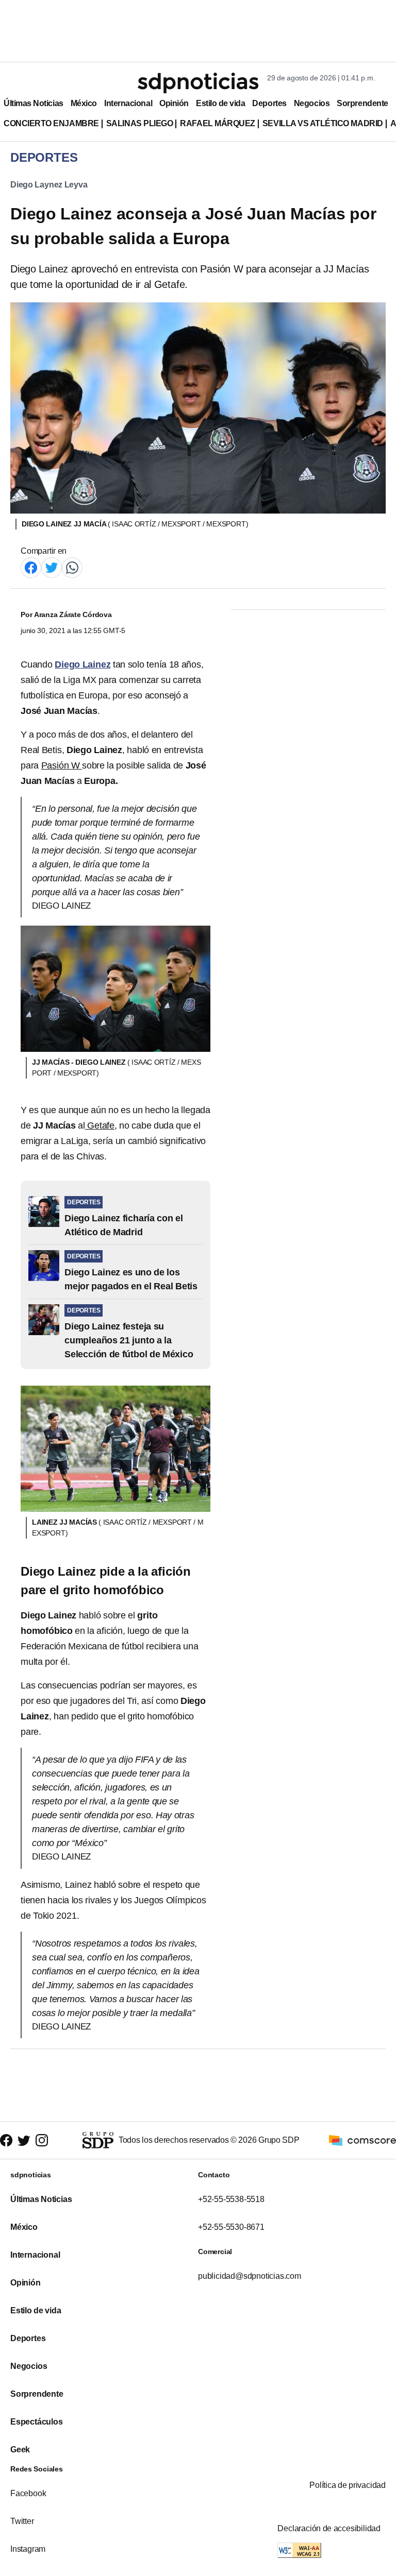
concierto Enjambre (51, 123)
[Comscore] (362, 2140)
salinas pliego (140, 123)
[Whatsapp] (72, 567)
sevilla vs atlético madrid (323, 123)
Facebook (28, 2493)
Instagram (28, 2549)
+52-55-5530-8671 (231, 2227)
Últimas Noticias (34, 103)
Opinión (174, 103)
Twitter (22, 2521)
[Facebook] (31, 567)
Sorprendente (362, 103)
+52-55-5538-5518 (231, 2199)
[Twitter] (52, 567)
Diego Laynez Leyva (49, 185)
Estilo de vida (220, 103)
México (84, 103)
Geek (20, 2450)
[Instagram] (42, 2140)
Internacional (128, 103)
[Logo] (198, 83)
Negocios (312, 103)
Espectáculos (37, 2422)
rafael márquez (218, 123)
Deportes (269, 103)
